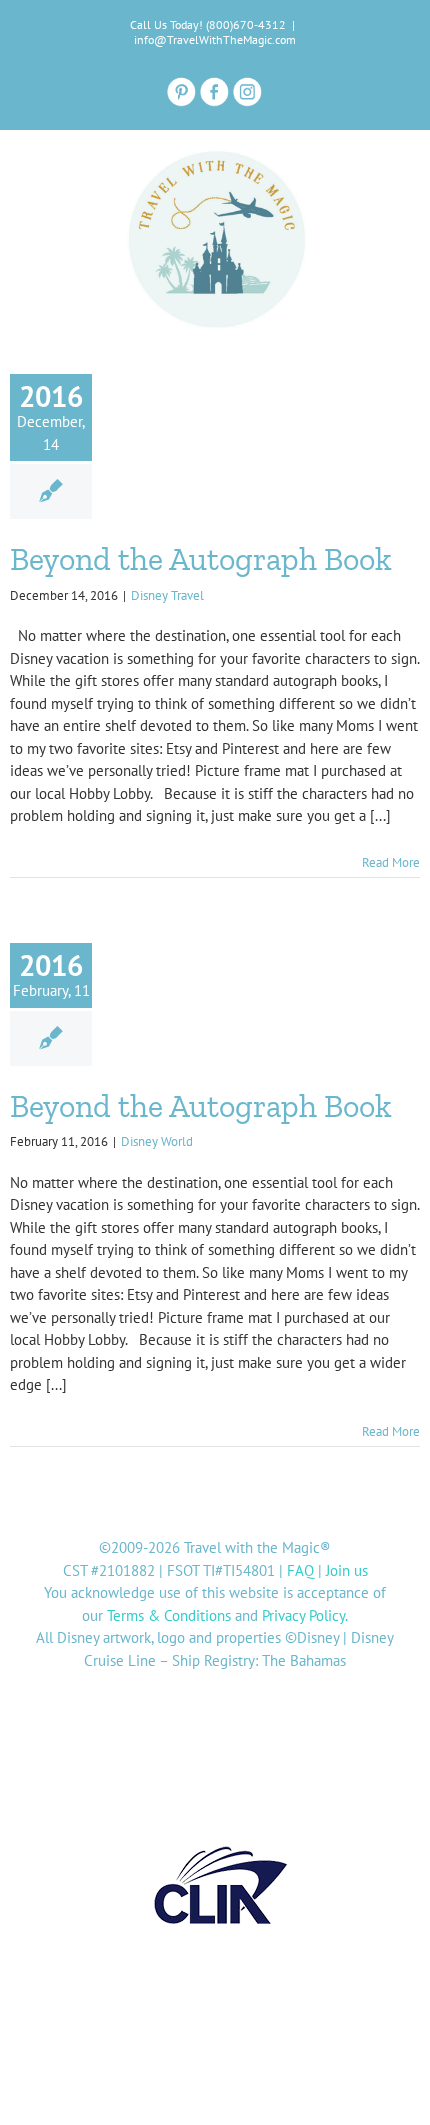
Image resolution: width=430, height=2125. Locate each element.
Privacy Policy (303, 1615)
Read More (391, 862)
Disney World (157, 1141)
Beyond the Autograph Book (201, 559)
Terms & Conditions (169, 1615)
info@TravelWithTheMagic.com (215, 39)
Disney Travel (167, 595)
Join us (347, 1570)
